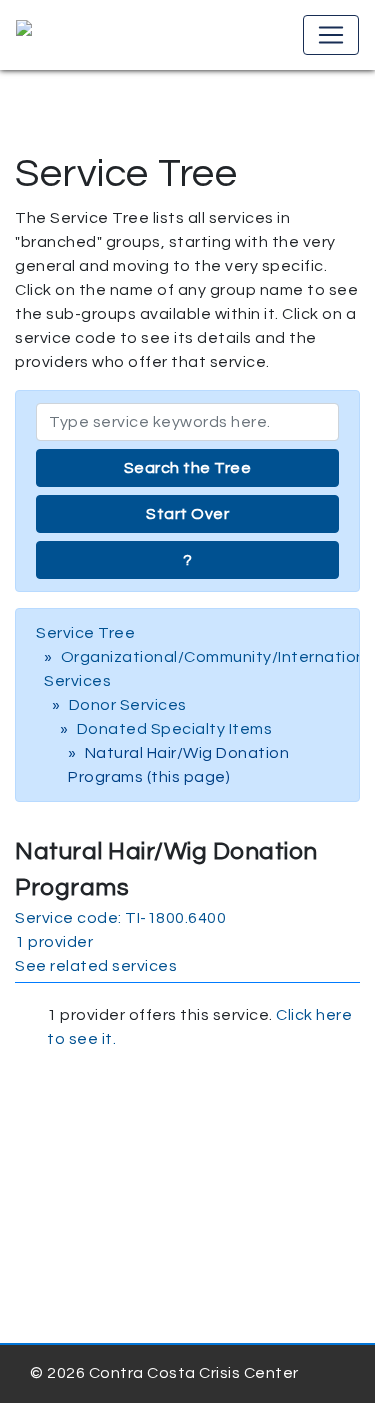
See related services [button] (96, 966)
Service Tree (85, 633)
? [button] (188, 560)
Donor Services (128, 705)
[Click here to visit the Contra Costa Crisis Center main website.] (81, 35)
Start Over (187, 514)
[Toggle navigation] (331, 35)
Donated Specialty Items (175, 729)
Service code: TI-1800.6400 (120, 918)
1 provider (54, 942)
